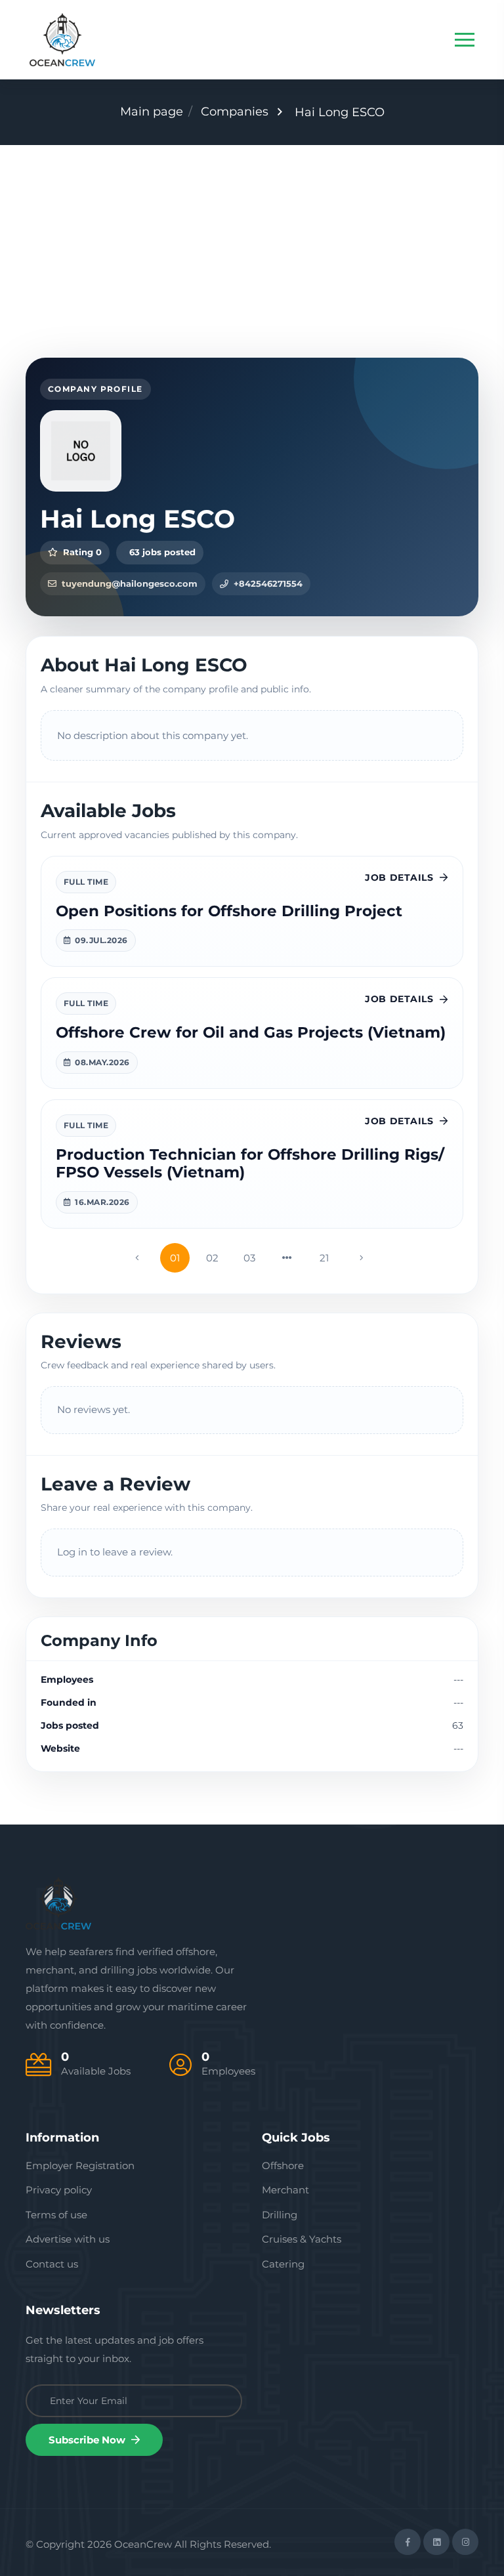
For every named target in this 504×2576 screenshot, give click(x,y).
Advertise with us (68, 2239)
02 (212, 1258)
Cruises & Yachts (302, 2239)
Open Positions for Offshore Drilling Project (229, 911)
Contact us (52, 2264)
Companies (235, 112)
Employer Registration (80, 2165)
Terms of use (56, 2215)
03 (249, 1258)
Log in (72, 1552)
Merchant (285, 2190)
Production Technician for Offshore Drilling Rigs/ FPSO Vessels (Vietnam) (250, 1164)
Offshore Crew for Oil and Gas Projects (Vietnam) (251, 1032)
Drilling (280, 2215)
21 (324, 1258)
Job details (399, 877)
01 (175, 1258)
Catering (283, 2264)
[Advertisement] (252, 243)
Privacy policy (59, 2190)
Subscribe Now (88, 2440)
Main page (152, 112)
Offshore (283, 2165)
